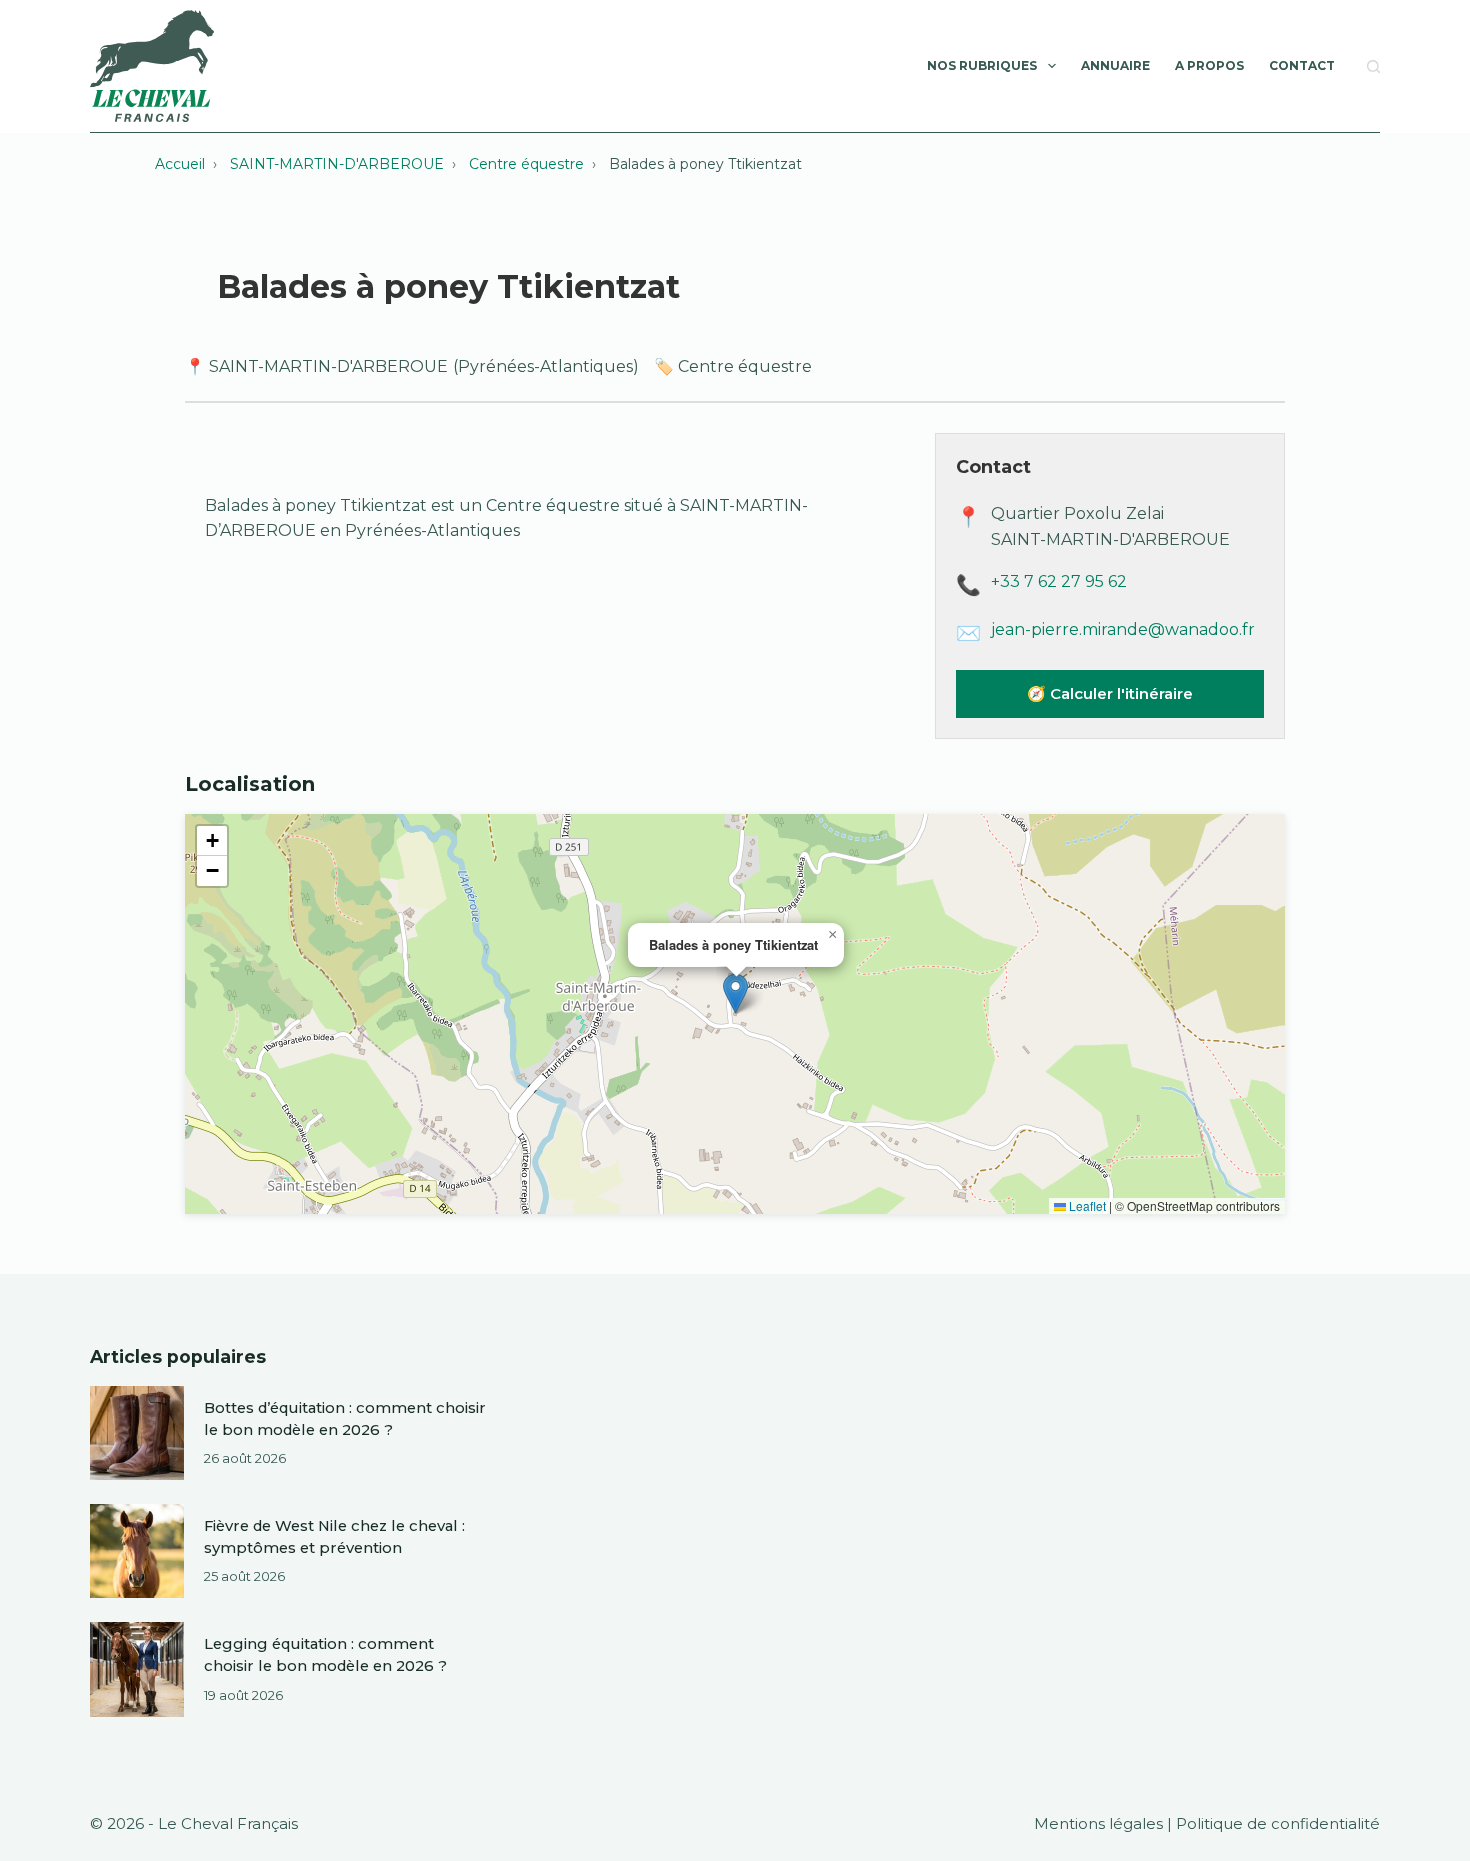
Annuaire (1115, 65)
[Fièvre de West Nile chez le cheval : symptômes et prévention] (137, 1551)
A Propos (1209, 65)
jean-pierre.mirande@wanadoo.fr (1123, 629)
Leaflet (1086, 1205)
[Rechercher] (1373, 66)
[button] (735, 993)
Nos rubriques (982, 65)
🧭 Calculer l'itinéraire (1110, 693)
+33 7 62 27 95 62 (1059, 581)
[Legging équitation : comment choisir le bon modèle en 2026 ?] (137, 1669)
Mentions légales (1098, 1824)
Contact (1302, 65)
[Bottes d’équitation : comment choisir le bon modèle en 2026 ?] (137, 1433)
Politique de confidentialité (1278, 1824)
